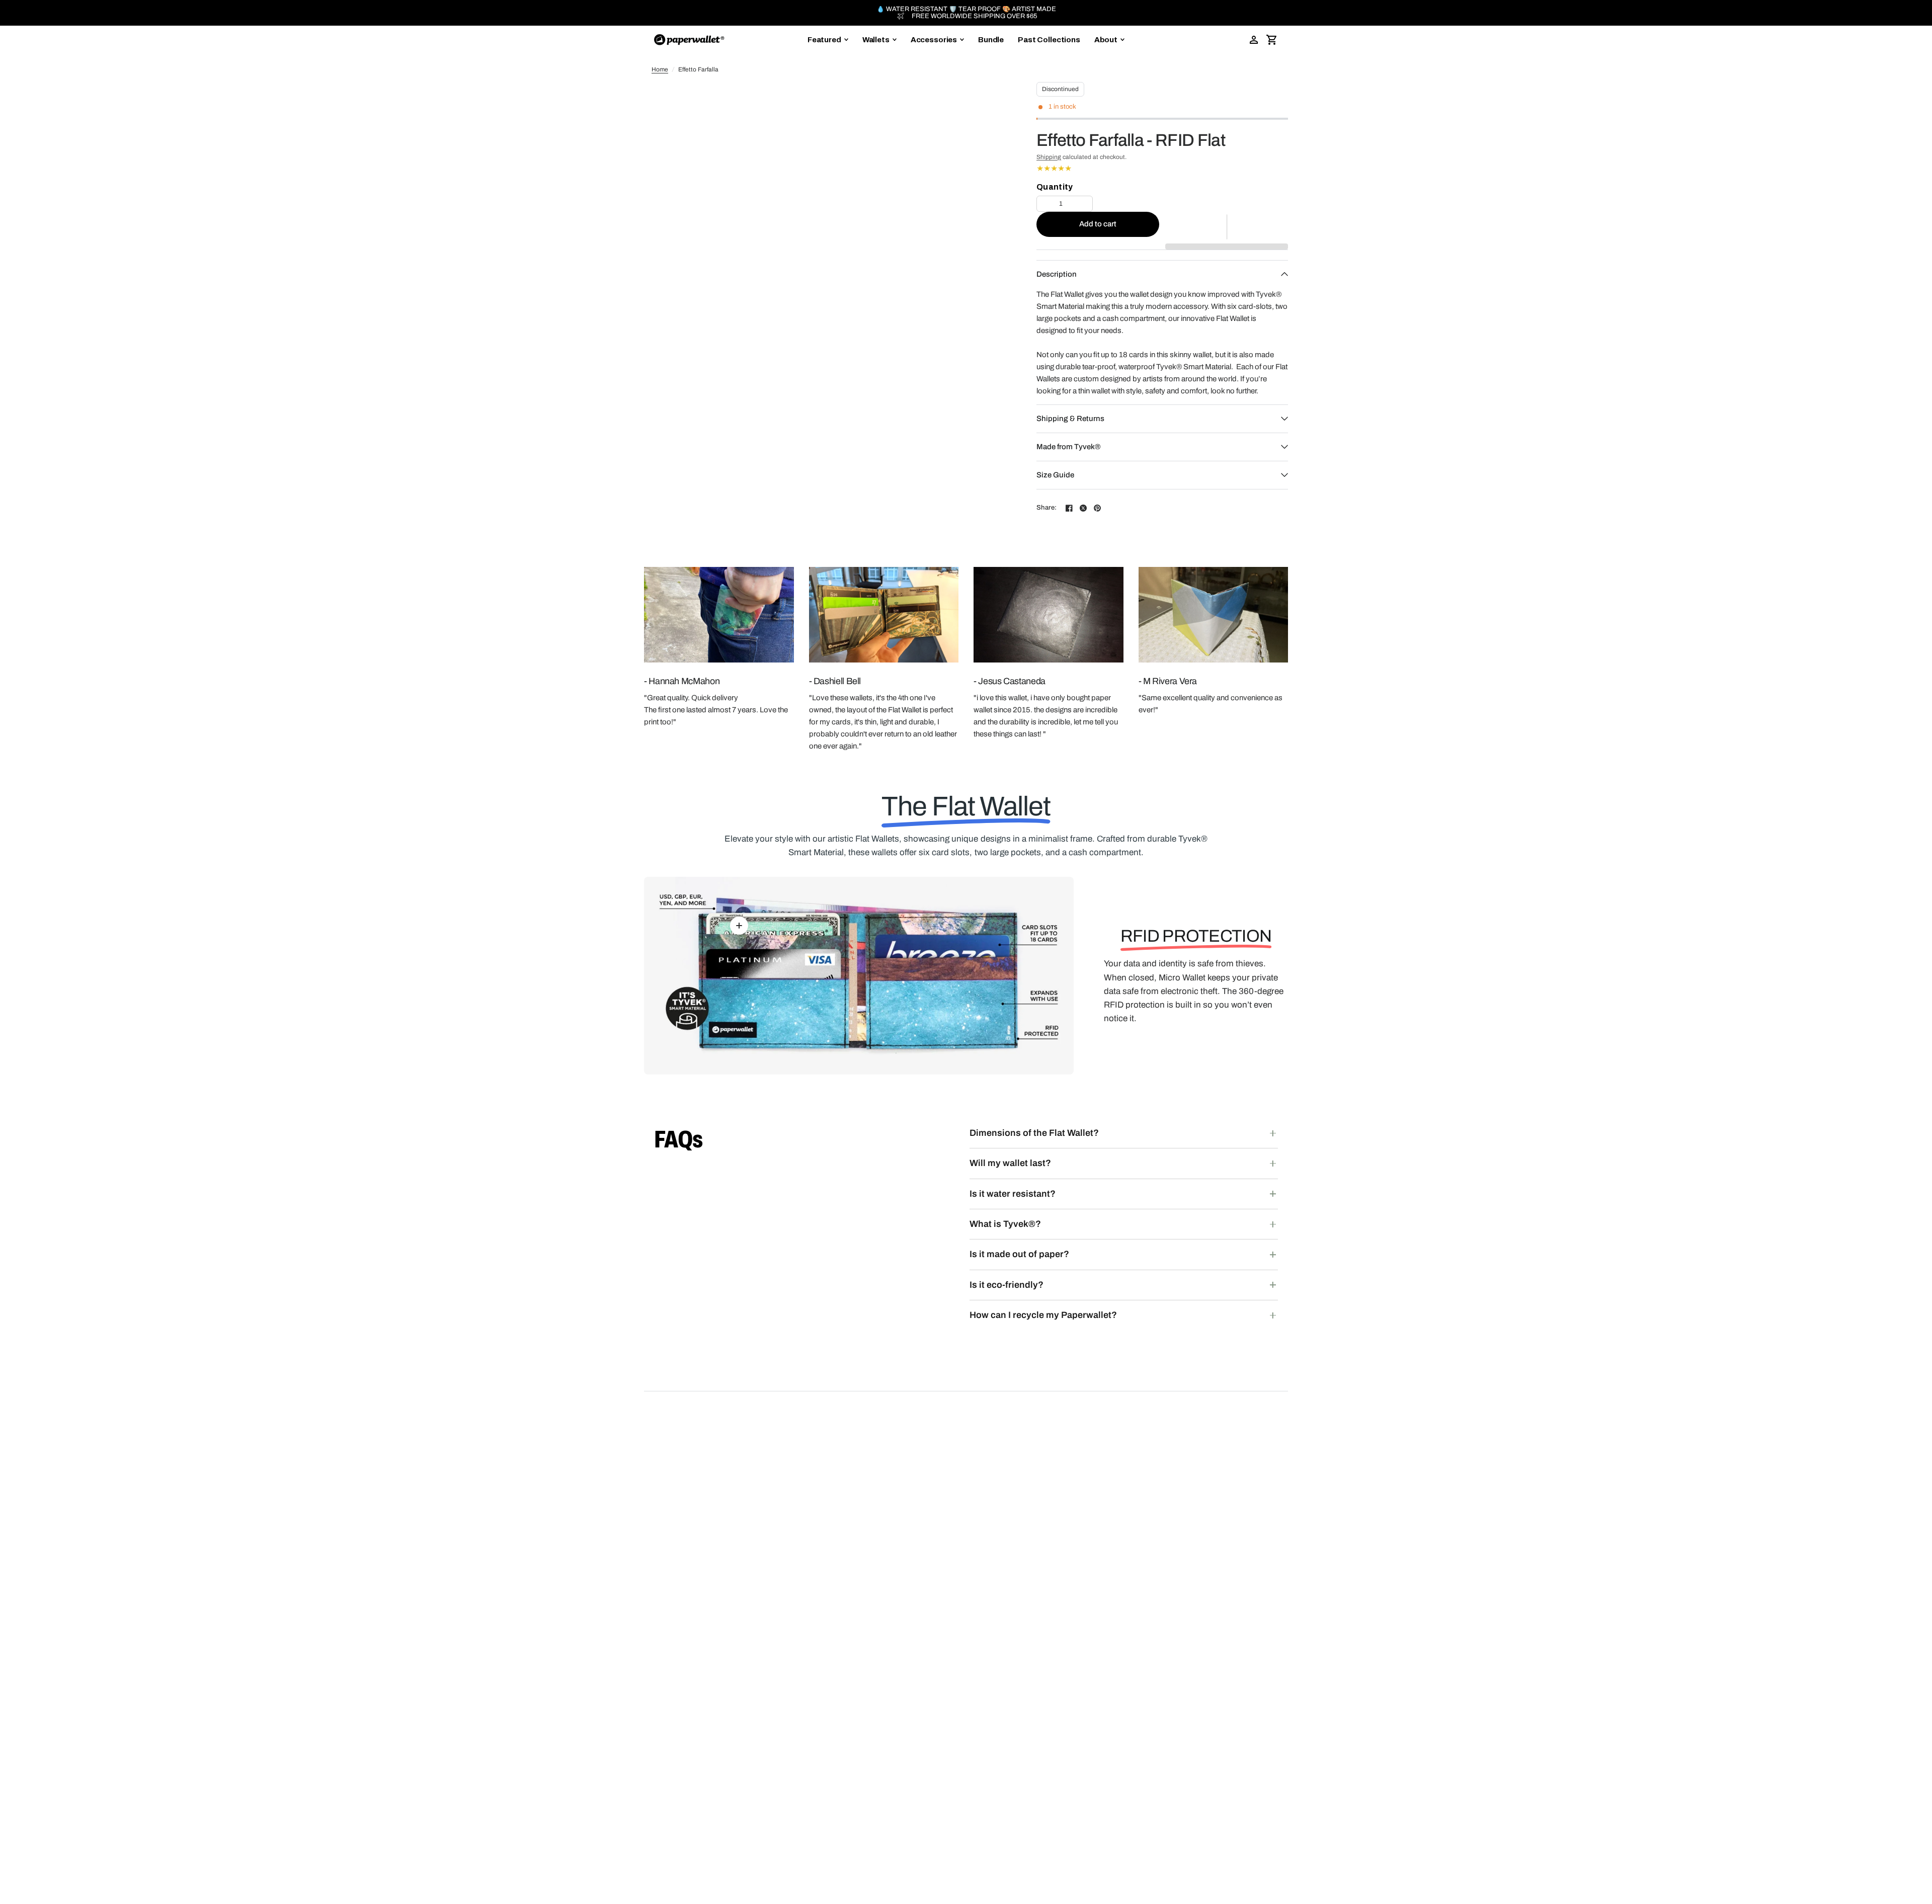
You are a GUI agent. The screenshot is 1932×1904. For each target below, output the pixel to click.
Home (660, 69)
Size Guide (1055, 475)
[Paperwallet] (689, 40)
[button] (1227, 227)
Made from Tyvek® (1068, 447)
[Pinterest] (1097, 508)
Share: (1047, 508)
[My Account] (1254, 40)
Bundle (991, 40)
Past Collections (1049, 40)
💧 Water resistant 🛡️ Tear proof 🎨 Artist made (966, 9)
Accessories (934, 40)
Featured (824, 40)
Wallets (876, 40)
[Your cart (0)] (1272, 40)
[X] (1083, 508)
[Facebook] (1069, 508)
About (1106, 40)
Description (1057, 274)
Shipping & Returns (1070, 419)
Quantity (1055, 187)
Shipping (1049, 157)
